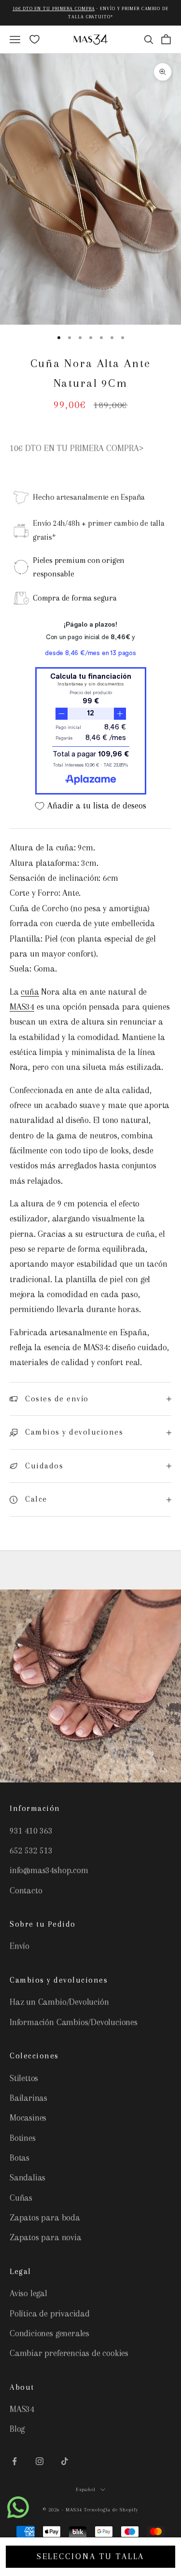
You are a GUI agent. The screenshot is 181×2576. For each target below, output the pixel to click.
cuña (30, 992)
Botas (20, 2158)
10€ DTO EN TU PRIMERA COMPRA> (77, 448)
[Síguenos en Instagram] (40, 2461)
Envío (20, 1946)
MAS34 (22, 1007)
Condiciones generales (49, 2333)
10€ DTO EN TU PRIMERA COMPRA (54, 8)
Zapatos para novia (46, 2237)
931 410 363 (31, 1831)
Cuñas (21, 2198)
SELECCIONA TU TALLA (91, 2556)
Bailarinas (28, 2098)
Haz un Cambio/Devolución (59, 2002)
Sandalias (28, 2178)
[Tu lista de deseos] (35, 39)
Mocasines (28, 2118)
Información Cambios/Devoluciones (74, 2022)
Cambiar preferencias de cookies (69, 2353)
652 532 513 (31, 1850)
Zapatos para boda (45, 2218)
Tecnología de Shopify (111, 2510)
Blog (17, 2429)
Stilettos (24, 2078)
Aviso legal (28, 2293)
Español (86, 2489)
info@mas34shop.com (49, 1870)
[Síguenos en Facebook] (14, 2461)
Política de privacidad (50, 2314)
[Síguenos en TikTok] (65, 2461)
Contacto (26, 1891)
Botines (23, 2138)
